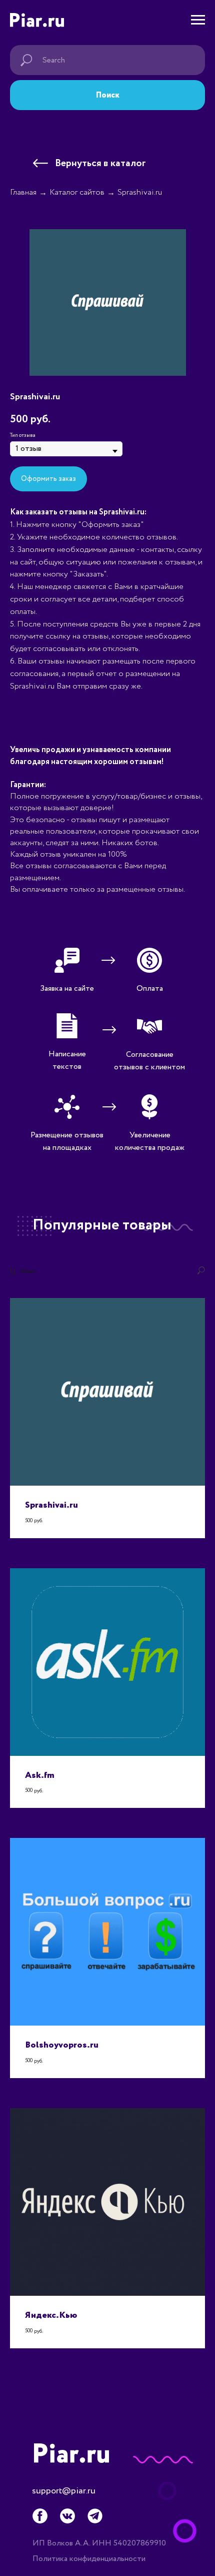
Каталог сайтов (77, 192)
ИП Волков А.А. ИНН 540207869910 (99, 2543)
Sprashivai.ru (140, 192)
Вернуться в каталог (100, 163)
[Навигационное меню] (198, 20)
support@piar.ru (64, 2491)
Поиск (108, 95)
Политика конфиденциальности (89, 2559)
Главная (23, 192)
